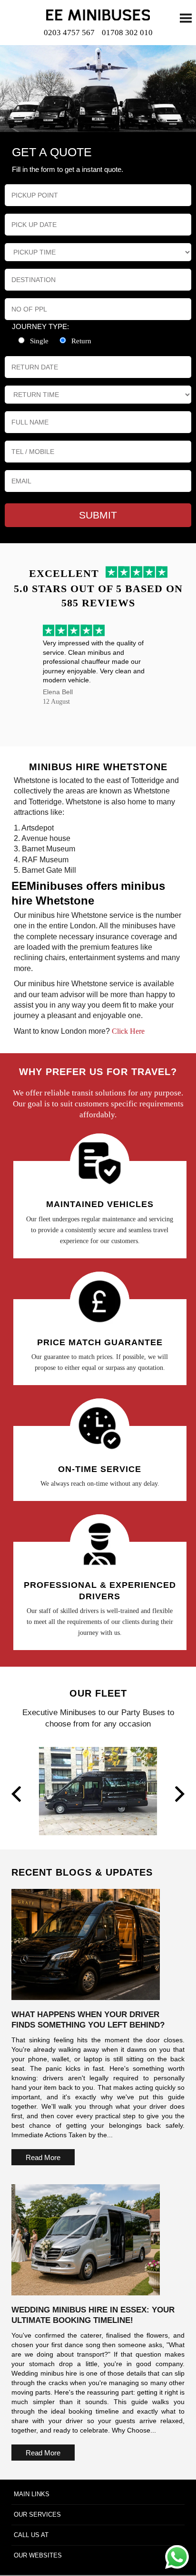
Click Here (128, 1031)
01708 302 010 (127, 33)
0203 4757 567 (69, 33)
